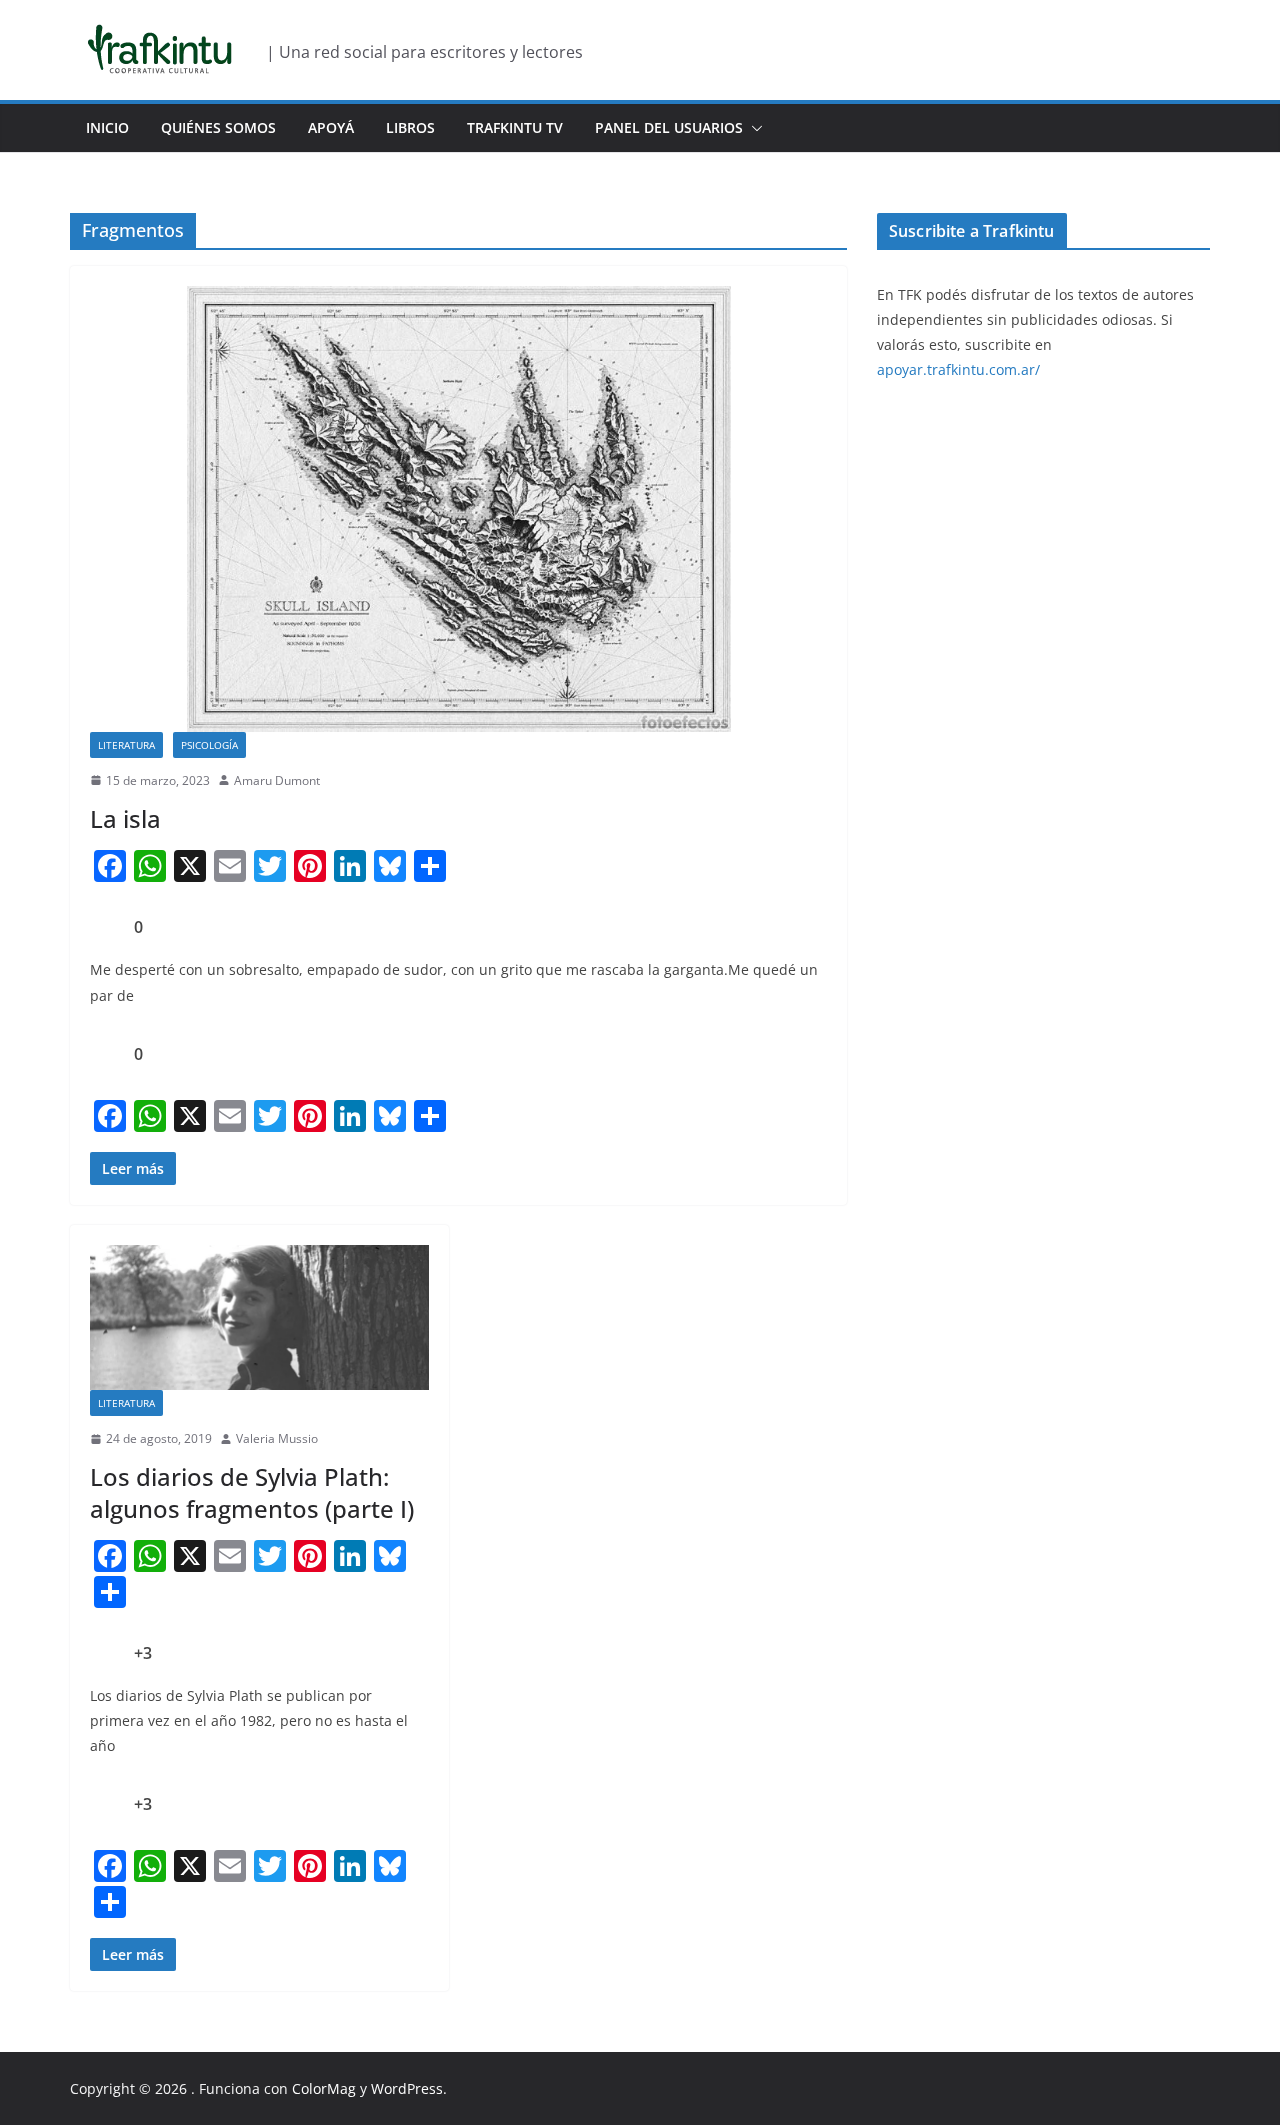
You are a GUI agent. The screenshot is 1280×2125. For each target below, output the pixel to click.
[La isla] (458, 508)
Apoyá (331, 127)
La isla (125, 818)
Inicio (107, 127)
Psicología (209, 745)
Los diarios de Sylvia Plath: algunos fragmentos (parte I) (252, 1492)
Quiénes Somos (218, 127)
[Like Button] (105, 927)
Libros (410, 127)
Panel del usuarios (669, 127)
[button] (753, 128)
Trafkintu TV (515, 127)
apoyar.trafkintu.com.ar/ (958, 369)
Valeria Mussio (277, 1438)
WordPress (407, 2088)
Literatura (126, 745)
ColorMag (324, 2088)
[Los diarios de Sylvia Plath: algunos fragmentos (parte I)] (259, 1317)
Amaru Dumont (277, 780)
